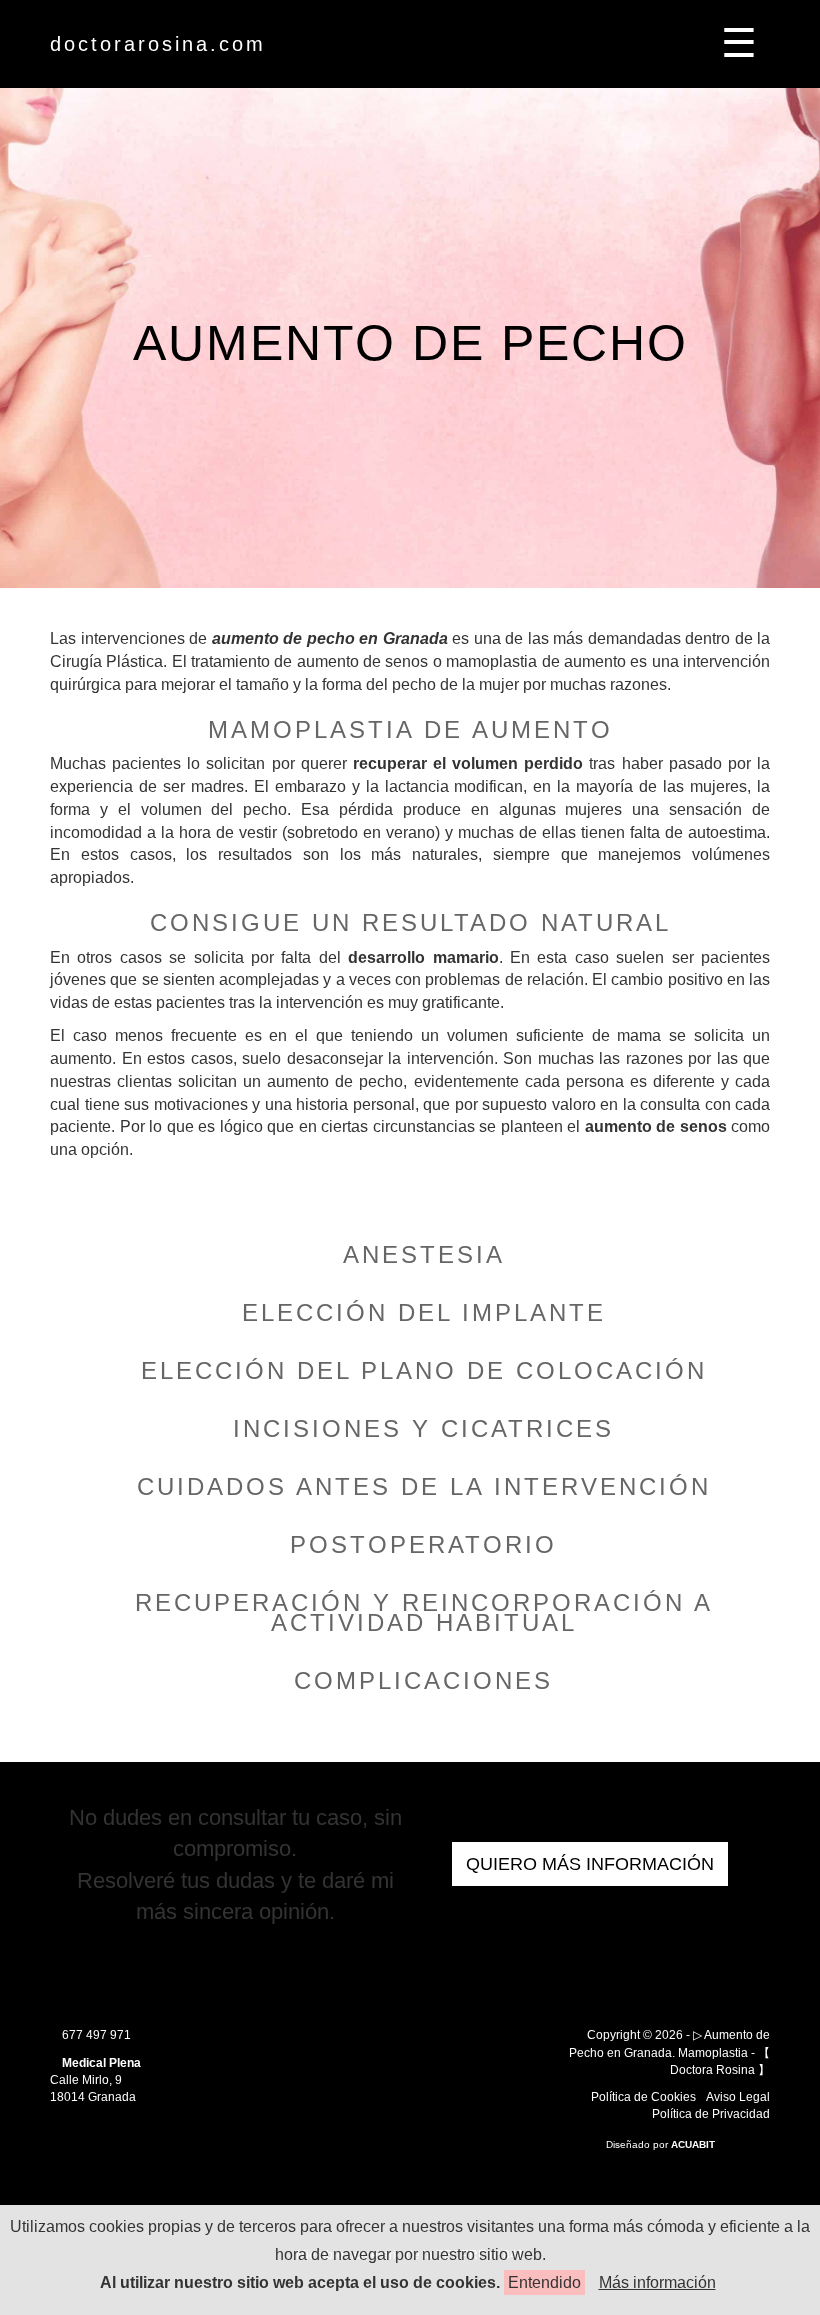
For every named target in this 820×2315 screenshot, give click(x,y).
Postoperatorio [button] (423, 1544)
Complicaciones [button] (423, 1680)
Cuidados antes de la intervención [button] (424, 1486)
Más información (657, 2282)
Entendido (544, 2282)
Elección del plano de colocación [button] (424, 1370)
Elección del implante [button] (424, 1312)
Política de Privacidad (711, 2114)
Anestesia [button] (424, 1254)
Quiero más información (590, 1864)
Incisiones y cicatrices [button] (423, 1428)
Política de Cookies (643, 2097)
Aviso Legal (738, 2097)
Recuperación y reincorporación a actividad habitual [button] (424, 1612)
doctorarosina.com (158, 44)
